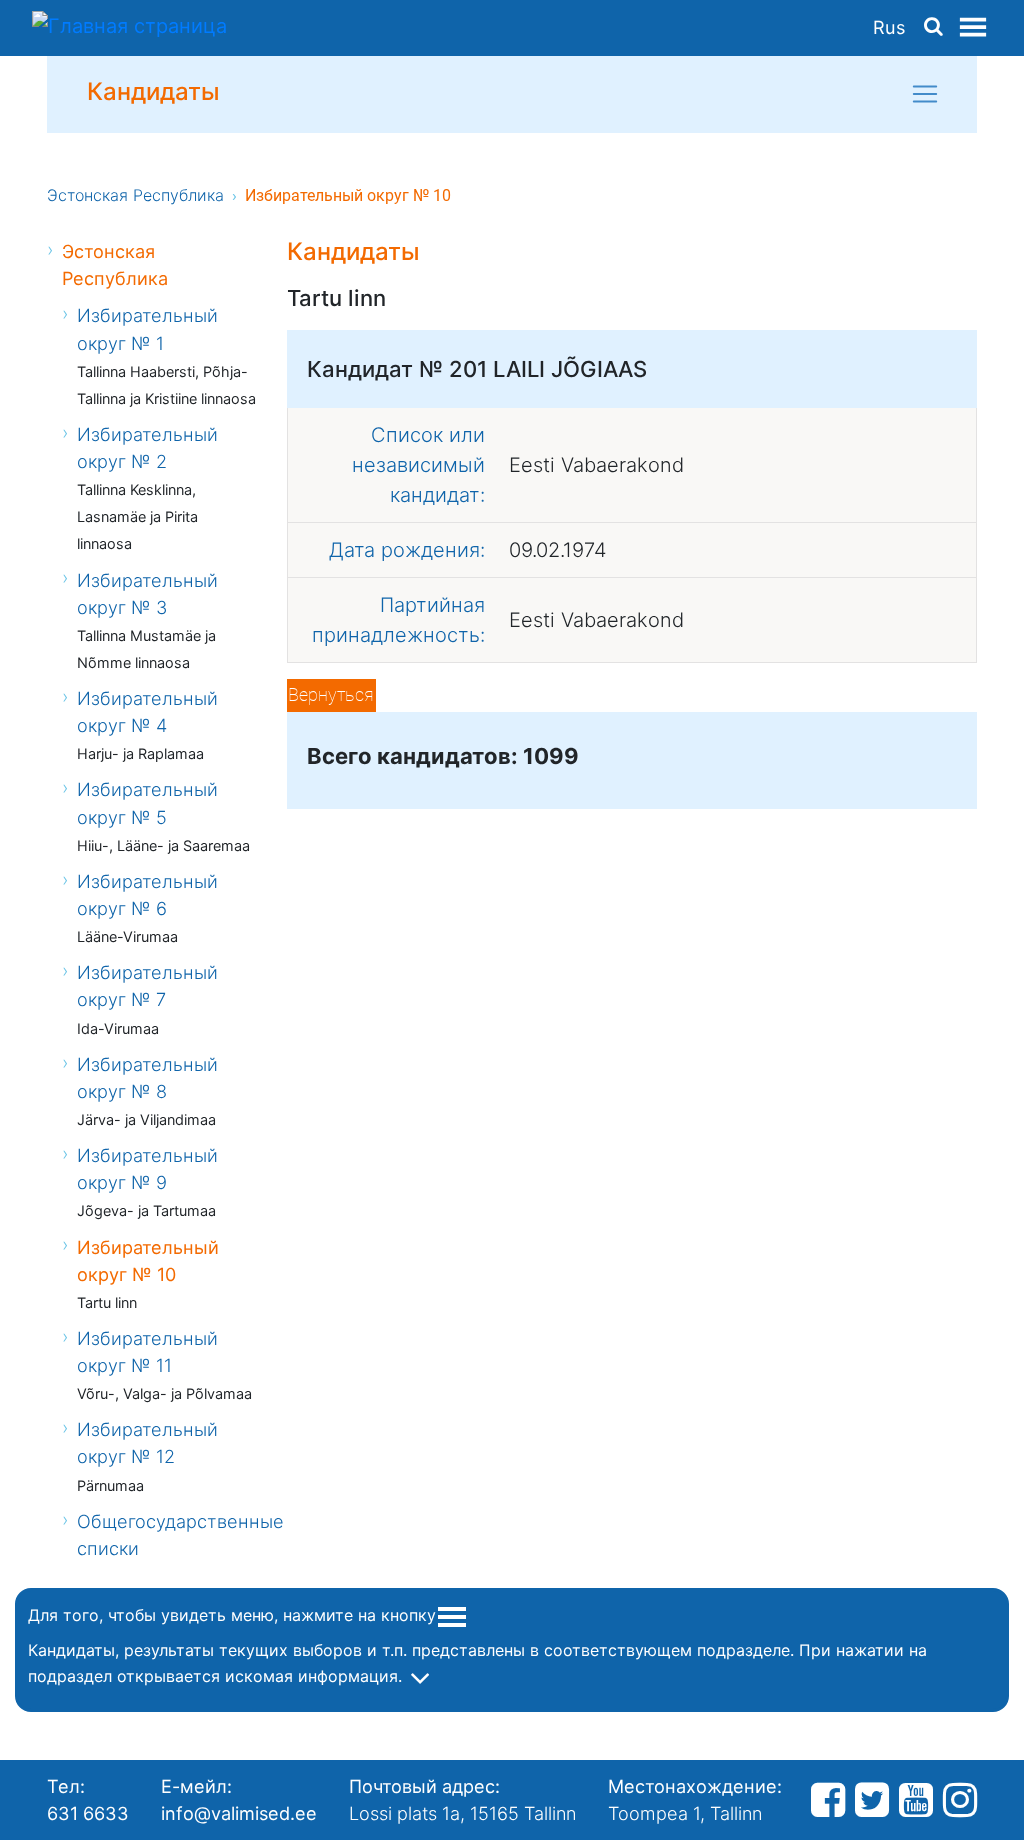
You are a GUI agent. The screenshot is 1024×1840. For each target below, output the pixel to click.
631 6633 (88, 1813)
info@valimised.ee (239, 1813)
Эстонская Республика (135, 195)
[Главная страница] (129, 28)
